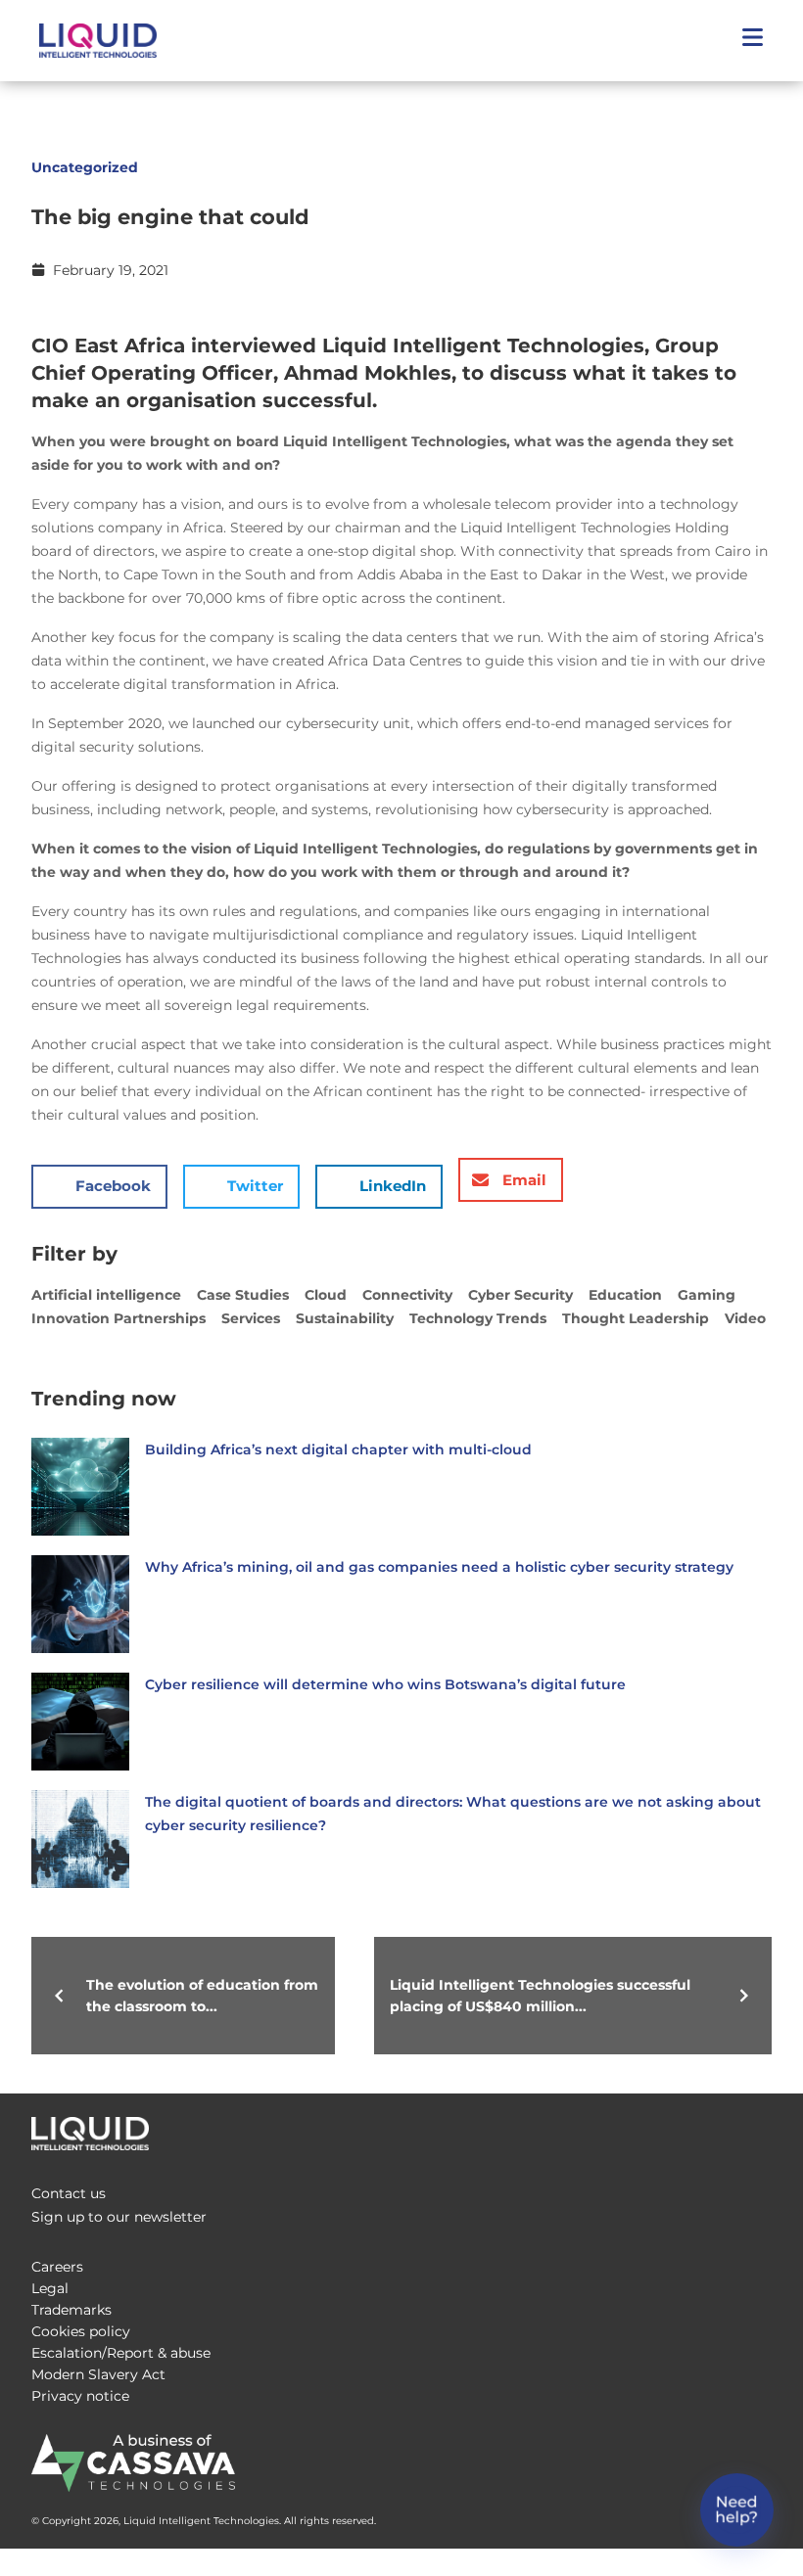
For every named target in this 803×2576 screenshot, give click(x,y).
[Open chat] (737, 2510)
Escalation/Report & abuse (121, 2353)
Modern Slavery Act (98, 2374)
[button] (752, 41)
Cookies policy (81, 2331)
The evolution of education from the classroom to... (202, 1996)
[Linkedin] (760, 2129)
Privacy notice (80, 2396)
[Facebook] (682, 2129)
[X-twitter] (721, 2129)
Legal (50, 2288)
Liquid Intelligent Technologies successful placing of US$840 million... (540, 1996)
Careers (57, 2267)
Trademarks (71, 2310)
